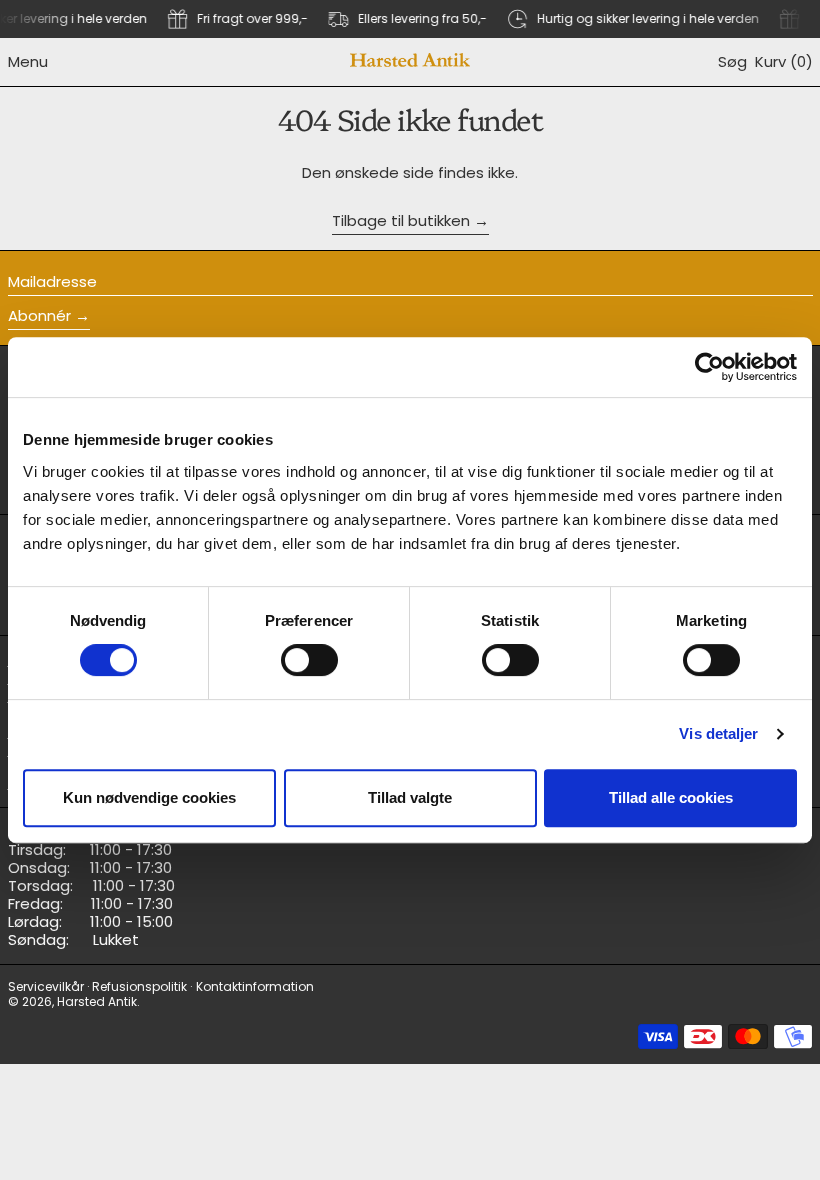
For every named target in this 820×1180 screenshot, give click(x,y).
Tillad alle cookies (671, 797)
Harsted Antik (97, 1001)
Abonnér (39, 315)
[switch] (309, 660)
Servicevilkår (46, 986)
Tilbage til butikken (401, 221)
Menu (28, 61)
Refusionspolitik (139, 986)
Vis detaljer (718, 733)
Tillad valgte (410, 797)
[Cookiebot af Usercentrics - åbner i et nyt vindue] (709, 367)
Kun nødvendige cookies (149, 797)
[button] (732, 62)
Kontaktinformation (255, 986)
